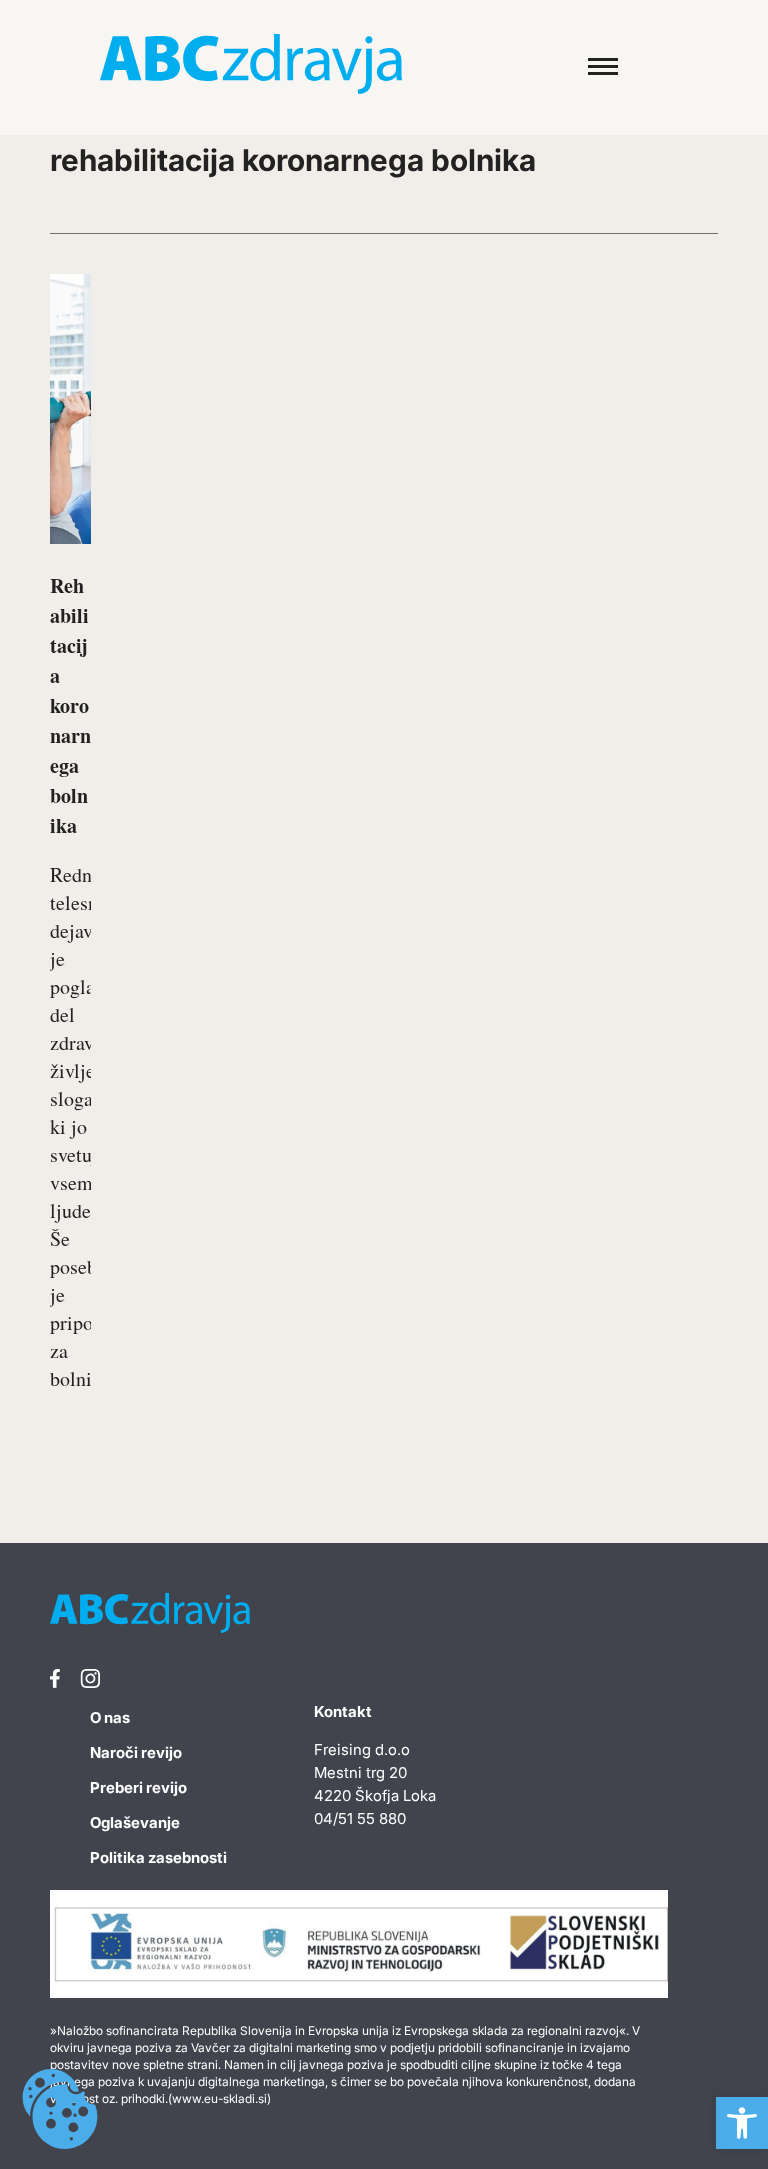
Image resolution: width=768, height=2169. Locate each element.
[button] (742, 2123)
